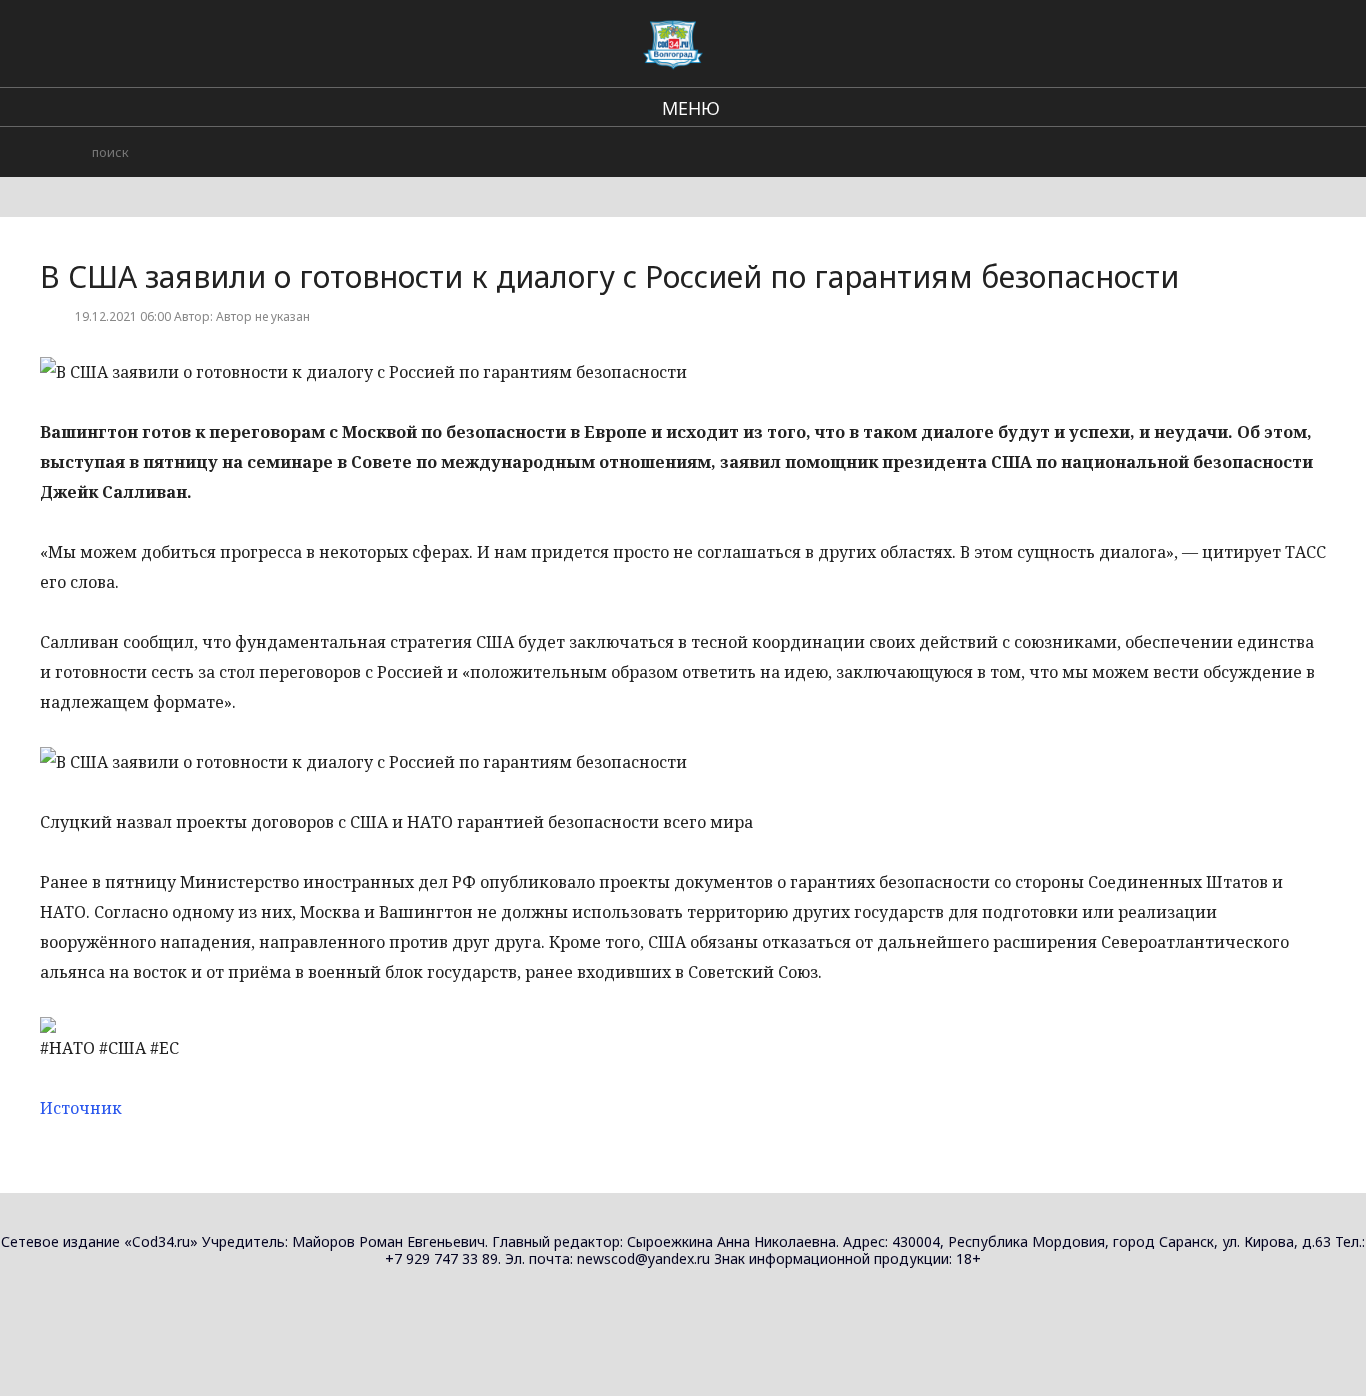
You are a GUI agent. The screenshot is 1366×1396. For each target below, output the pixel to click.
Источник (81, 1108)
